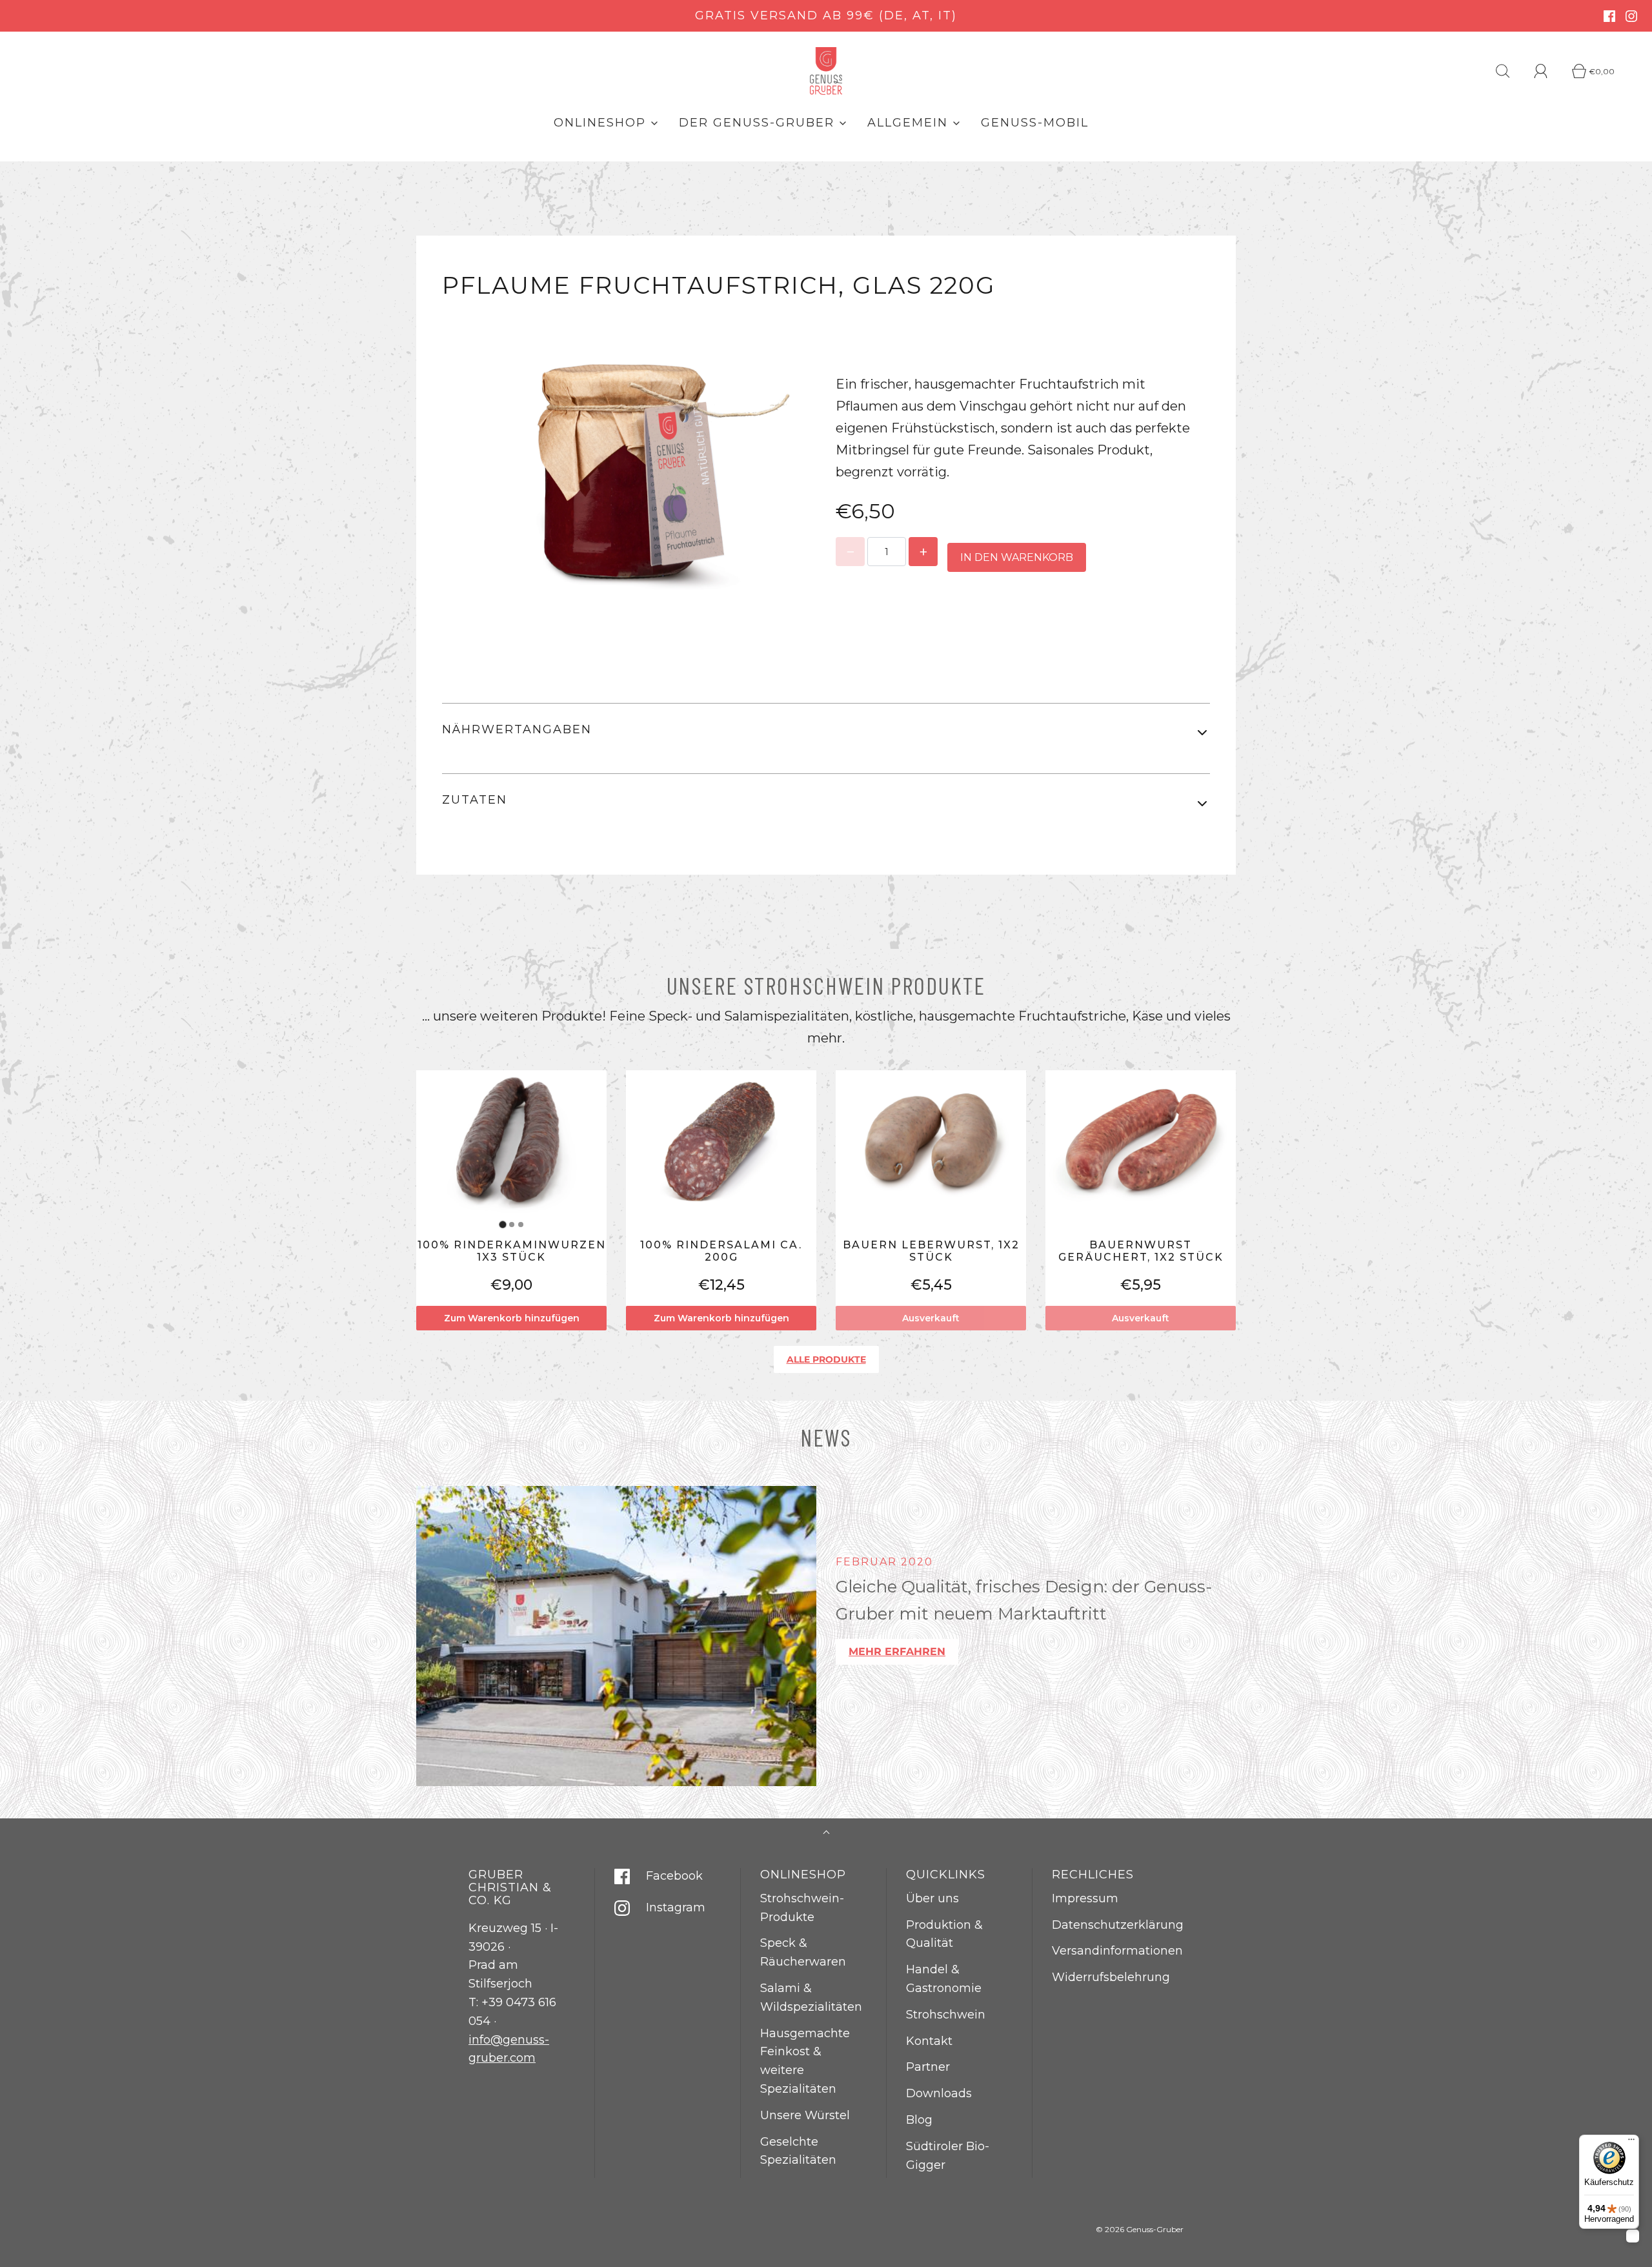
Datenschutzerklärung (1118, 1925)
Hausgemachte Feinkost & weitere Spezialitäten (805, 2061)
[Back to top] (826, 1834)
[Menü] (1631, 2142)
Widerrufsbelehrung (1111, 1977)
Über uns (932, 1898)
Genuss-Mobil (1035, 123)
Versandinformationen (1117, 1951)
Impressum (1085, 1898)
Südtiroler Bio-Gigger (948, 2156)
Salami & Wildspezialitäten (811, 1998)
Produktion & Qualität (944, 1934)
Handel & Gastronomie (944, 1979)
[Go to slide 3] (521, 1225)
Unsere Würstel (805, 2115)
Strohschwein (946, 2015)
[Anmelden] (1548, 71)
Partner (928, 2067)
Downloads (939, 2093)
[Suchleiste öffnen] (1510, 71)
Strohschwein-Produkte (802, 1908)
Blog (919, 2120)
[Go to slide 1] (502, 1225)
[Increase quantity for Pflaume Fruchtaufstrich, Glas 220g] (923, 552)
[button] (826, 733)
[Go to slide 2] (512, 1225)
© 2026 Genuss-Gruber (1140, 2229)
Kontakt (929, 2041)
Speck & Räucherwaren (803, 1952)
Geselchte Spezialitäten (798, 2151)
